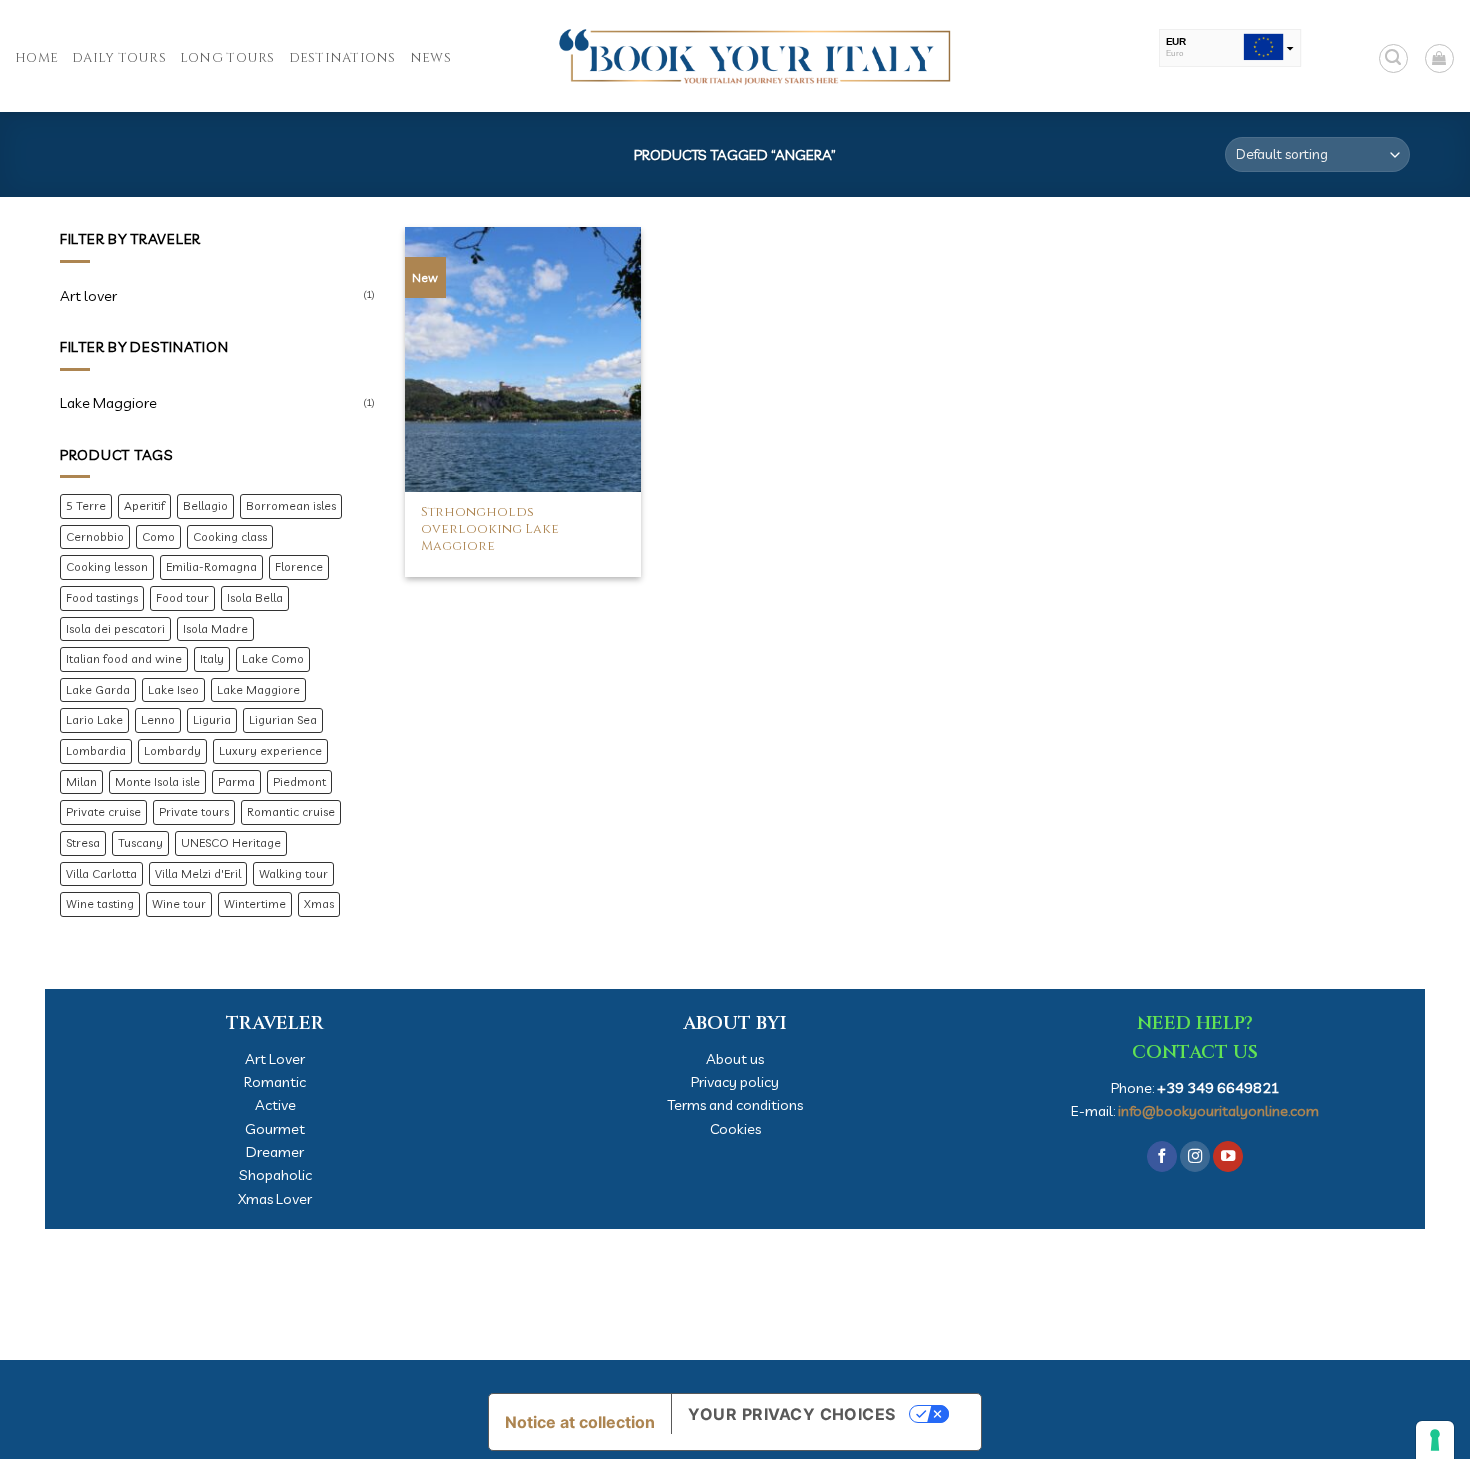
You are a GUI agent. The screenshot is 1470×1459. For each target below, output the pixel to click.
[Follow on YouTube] (1228, 1156)
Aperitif (144, 505)
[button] (1393, 58)
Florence (299, 566)
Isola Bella (255, 597)
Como (158, 536)
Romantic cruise (291, 811)
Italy (212, 658)
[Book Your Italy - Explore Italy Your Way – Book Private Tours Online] (735, 56)
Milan (81, 781)
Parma (236, 781)
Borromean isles (291, 505)
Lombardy (172, 750)
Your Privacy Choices (792, 1414)
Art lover (88, 295)
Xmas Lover (275, 1198)
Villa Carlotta (101, 873)
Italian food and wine (124, 658)
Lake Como (273, 658)
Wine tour (179, 903)
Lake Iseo (173, 689)
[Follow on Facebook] (1162, 1156)
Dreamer (275, 1151)
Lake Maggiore (108, 402)
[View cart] (1439, 58)
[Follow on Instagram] (1195, 1156)
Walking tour (293, 873)
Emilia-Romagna (211, 566)
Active (275, 1104)
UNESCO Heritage (231, 842)
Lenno (158, 719)
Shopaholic (275, 1174)
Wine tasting (100, 903)
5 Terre (86, 505)
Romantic (275, 1081)
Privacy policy (735, 1081)
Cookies (735, 1128)
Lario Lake (94, 719)
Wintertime (255, 903)
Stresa (83, 842)
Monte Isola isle (157, 781)
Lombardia (96, 750)
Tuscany (140, 842)
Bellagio (205, 505)
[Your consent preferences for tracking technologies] (1435, 1440)
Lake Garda (98, 689)
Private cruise (103, 811)
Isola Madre (215, 628)
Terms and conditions (735, 1104)
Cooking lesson (107, 566)
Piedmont (299, 781)
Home (36, 58)
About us (735, 1058)
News (430, 58)
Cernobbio (95, 536)
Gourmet (275, 1128)
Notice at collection (580, 1422)
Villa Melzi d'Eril (198, 873)
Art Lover (275, 1058)
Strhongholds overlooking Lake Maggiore (490, 529)
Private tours (194, 811)
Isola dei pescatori (115, 628)
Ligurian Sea (283, 719)
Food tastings (102, 597)
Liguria (212, 719)
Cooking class (230, 536)
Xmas (319, 903)
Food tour (182, 597)
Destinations (342, 58)
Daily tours (119, 58)
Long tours (227, 58)
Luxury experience (270, 750)
